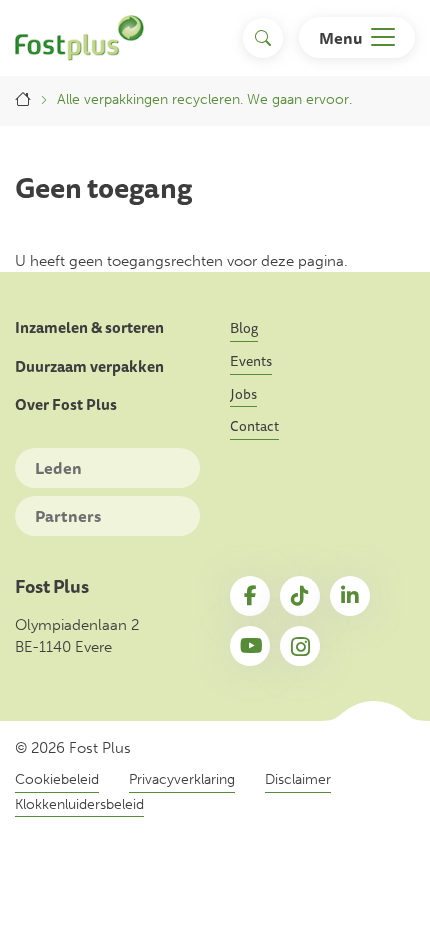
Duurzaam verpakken (89, 367)
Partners (68, 516)
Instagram (300, 646)
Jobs (243, 394)
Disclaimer (298, 779)
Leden (58, 468)
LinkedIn (350, 596)
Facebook (250, 596)
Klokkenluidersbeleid (79, 804)
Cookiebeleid (57, 779)
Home (23, 100)
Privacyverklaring (182, 779)
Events (251, 361)
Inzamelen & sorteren (89, 328)
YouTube (250, 646)
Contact (254, 426)
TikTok (300, 596)
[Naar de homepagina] (79, 38)
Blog (244, 328)
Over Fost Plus (66, 405)
